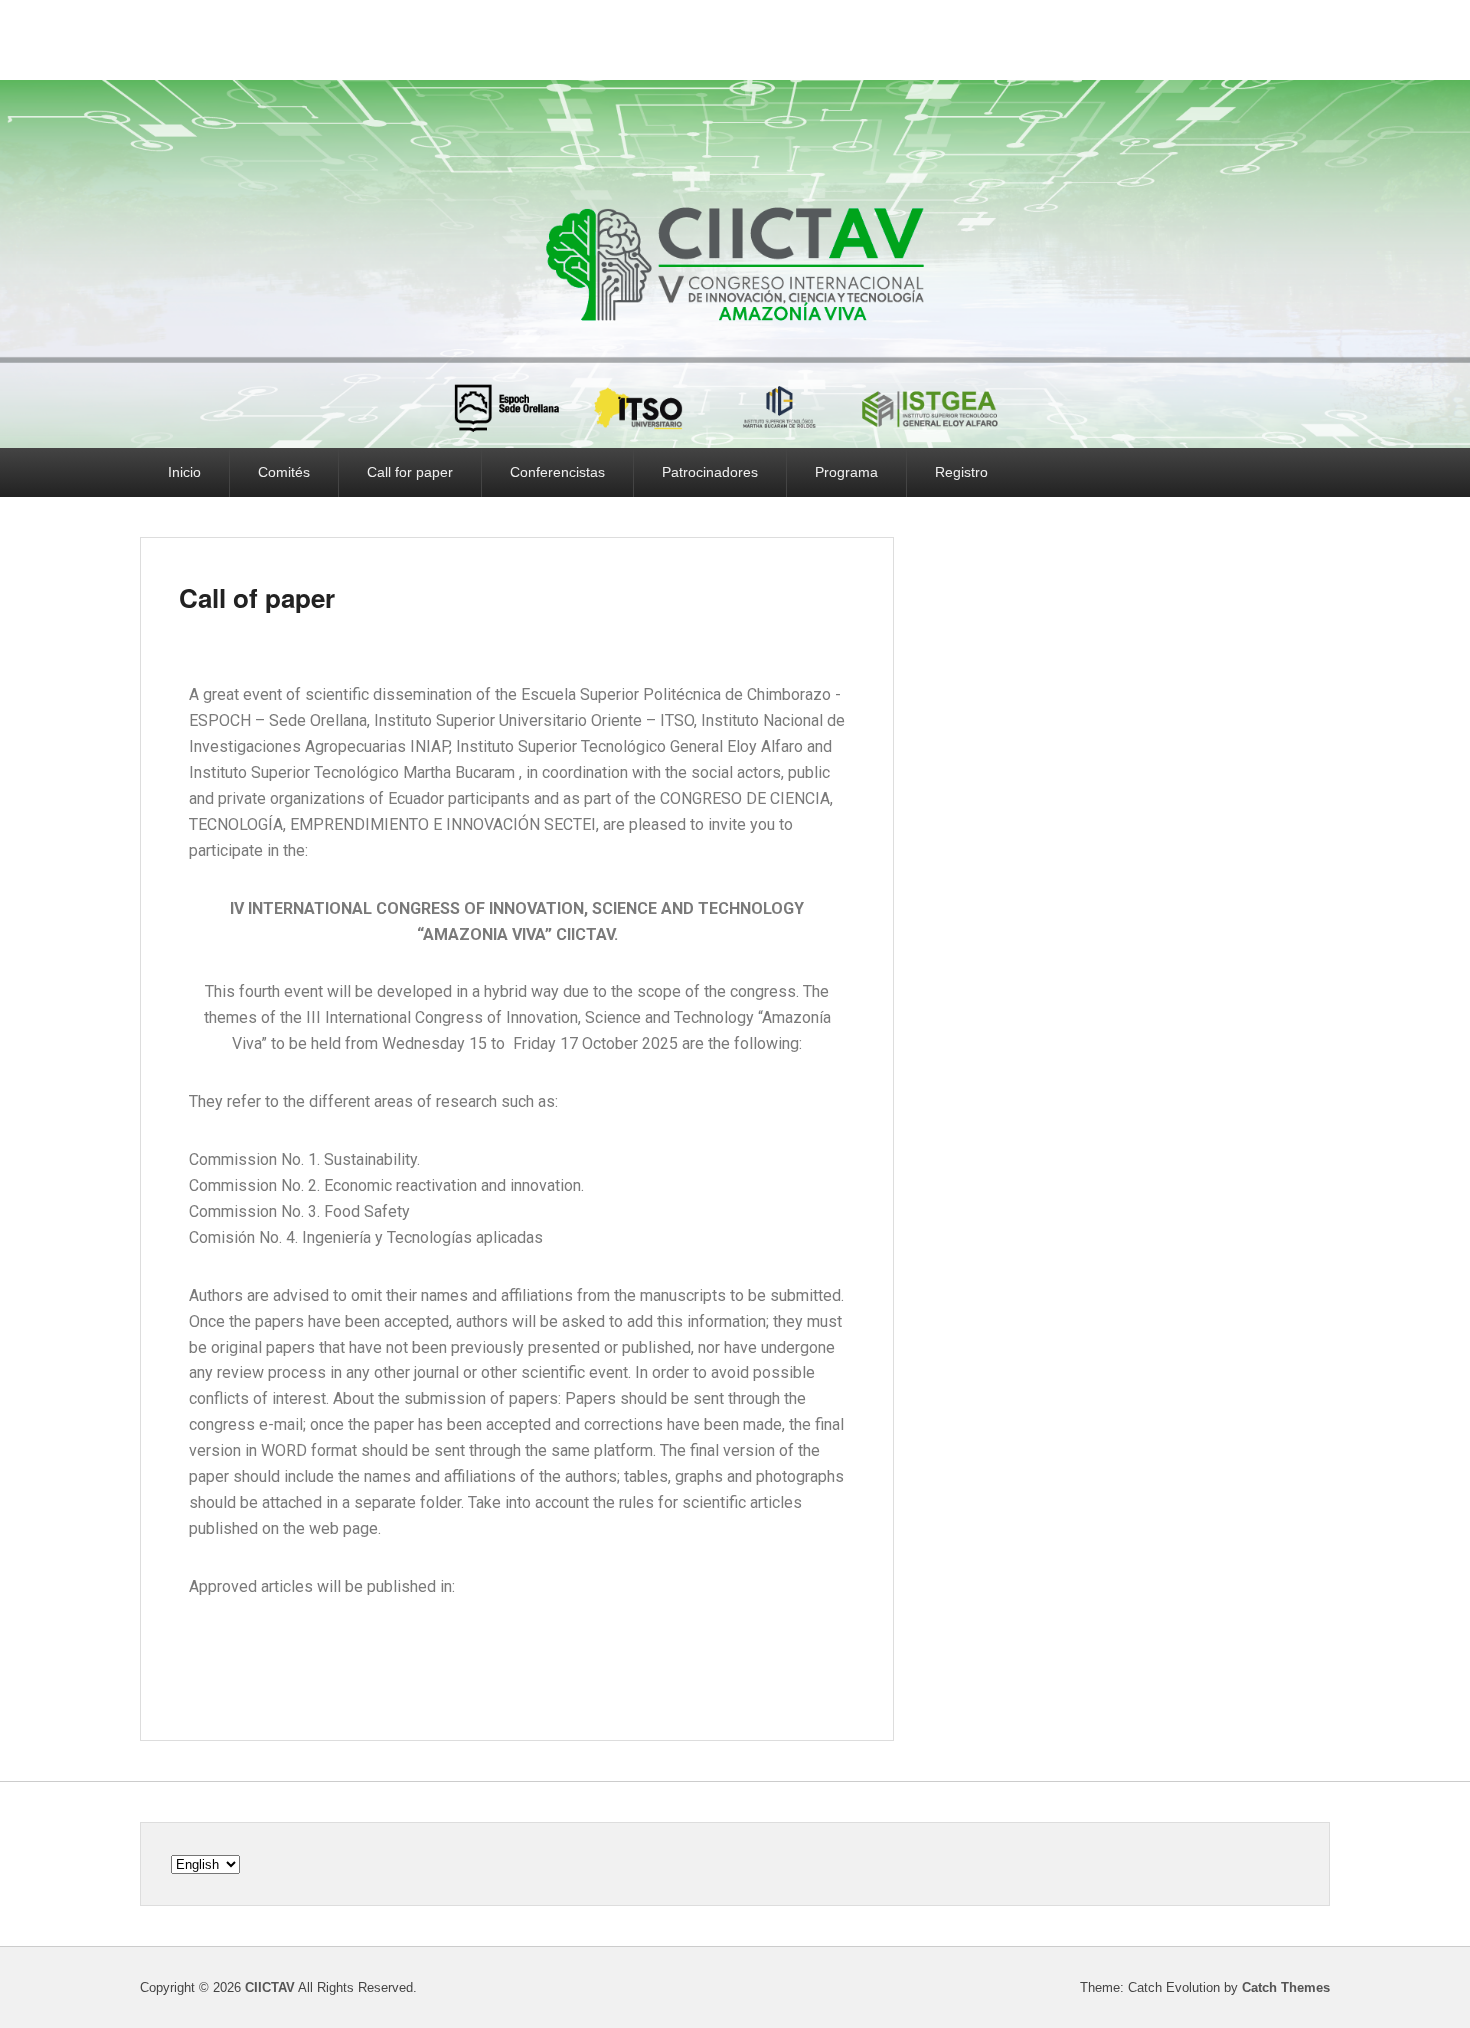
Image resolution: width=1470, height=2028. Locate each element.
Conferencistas (557, 472)
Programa (846, 472)
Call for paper (410, 472)
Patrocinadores (710, 472)
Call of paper (257, 597)
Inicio (184, 472)
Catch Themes (1286, 1987)
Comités (284, 472)
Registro (961, 472)
